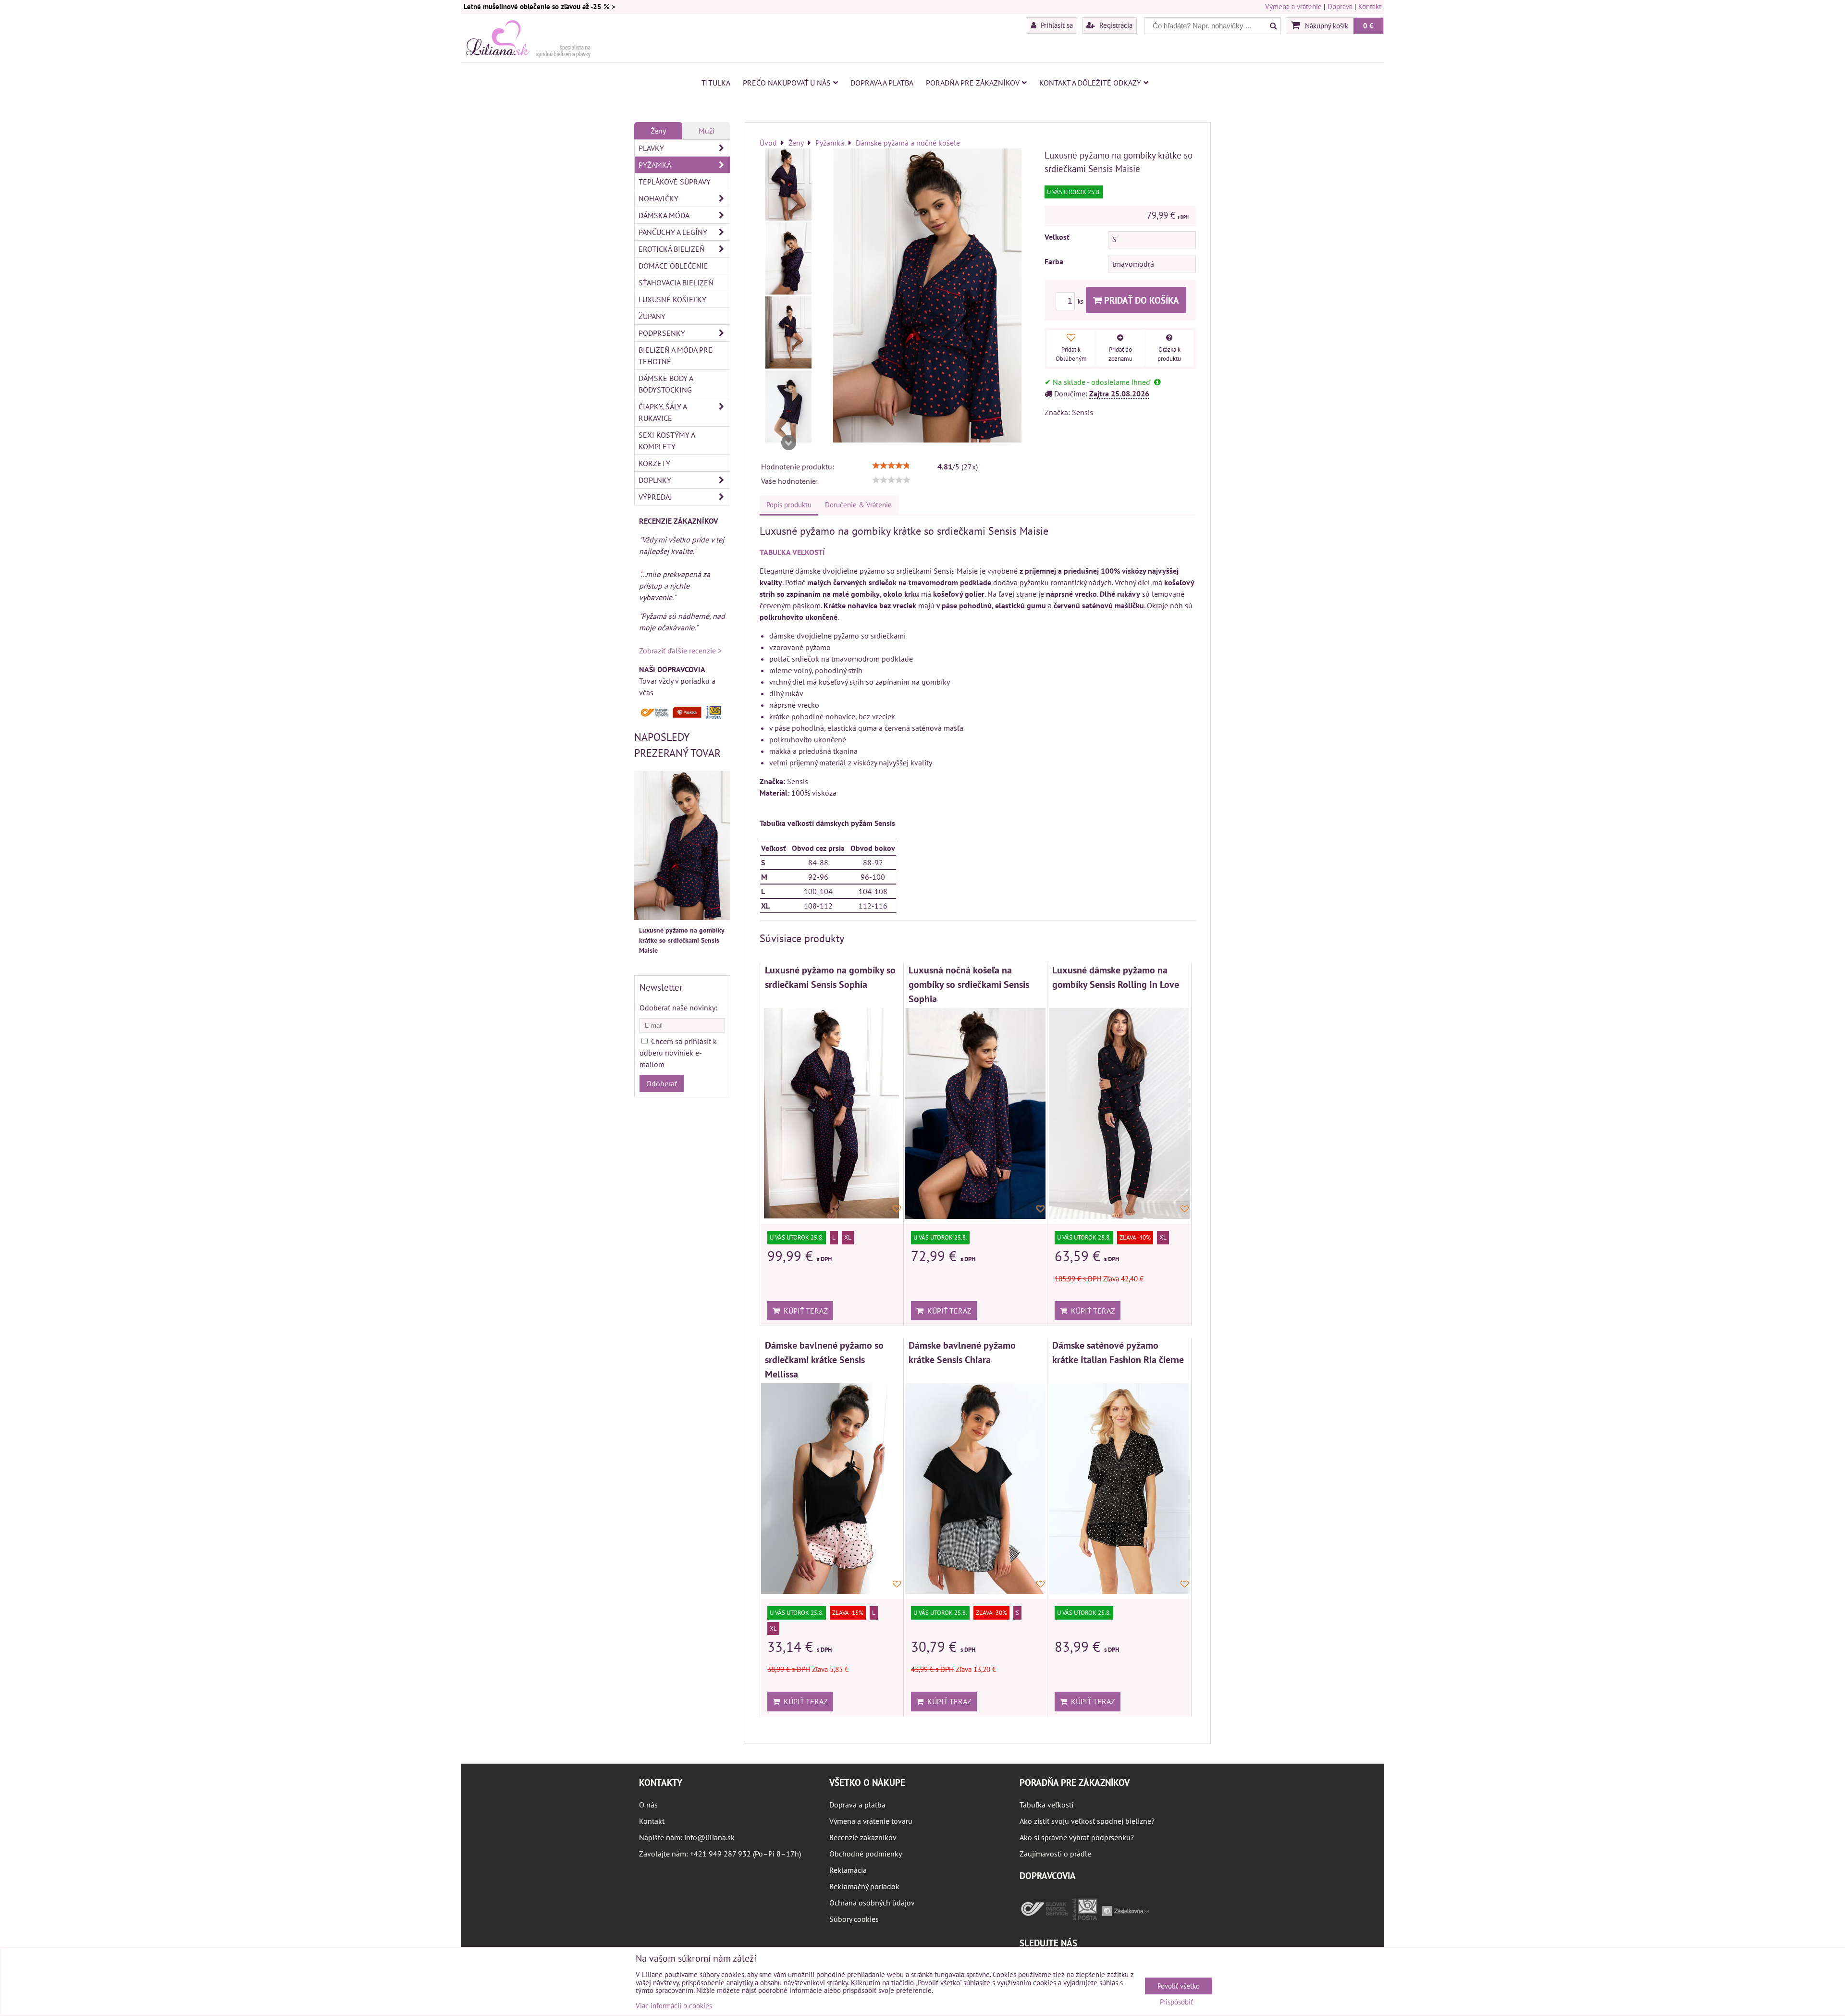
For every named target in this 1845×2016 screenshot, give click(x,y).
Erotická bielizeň (672, 249)
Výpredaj (655, 497)
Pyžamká (655, 165)
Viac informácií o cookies (674, 2006)
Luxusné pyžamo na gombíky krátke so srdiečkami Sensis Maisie (682, 940)
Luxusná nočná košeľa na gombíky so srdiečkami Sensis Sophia (969, 984)
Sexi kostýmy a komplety (667, 441)
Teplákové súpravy (675, 182)
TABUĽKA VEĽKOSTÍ (792, 552)
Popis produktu (789, 505)
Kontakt (1370, 6)
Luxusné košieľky (672, 299)
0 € (1368, 25)
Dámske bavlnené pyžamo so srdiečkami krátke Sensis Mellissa (824, 1359)
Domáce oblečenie (673, 266)
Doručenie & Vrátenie (858, 505)
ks (1081, 301)
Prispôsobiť (1176, 2002)
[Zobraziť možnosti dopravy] (682, 716)
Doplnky (655, 480)
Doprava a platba (882, 83)
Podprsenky (662, 333)
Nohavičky (658, 198)
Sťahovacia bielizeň (676, 283)
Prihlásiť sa (1056, 25)
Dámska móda (664, 215)
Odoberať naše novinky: (678, 1008)
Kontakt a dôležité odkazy (1090, 83)
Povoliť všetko (1179, 1986)
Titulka (716, 83)
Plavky (651, 148)
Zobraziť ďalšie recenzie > (680, 651)
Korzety (654, 463)
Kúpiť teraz (804, 1311)
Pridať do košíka (1140, 300)
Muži (707, 131)
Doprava (1340, 6)
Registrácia (1115, 25)
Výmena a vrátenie (1293, 6)
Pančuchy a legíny (673, 232)
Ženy (658, 131)
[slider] (891, 466)
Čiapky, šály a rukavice (663, 412)
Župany (652, 316)
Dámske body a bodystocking (666, 384)
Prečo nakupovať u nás (787, 83)
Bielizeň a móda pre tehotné (676, 356)
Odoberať (662, 1083)
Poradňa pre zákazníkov (973, 83)
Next (788, 443)
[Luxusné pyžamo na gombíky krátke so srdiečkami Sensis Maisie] (788, 184)
